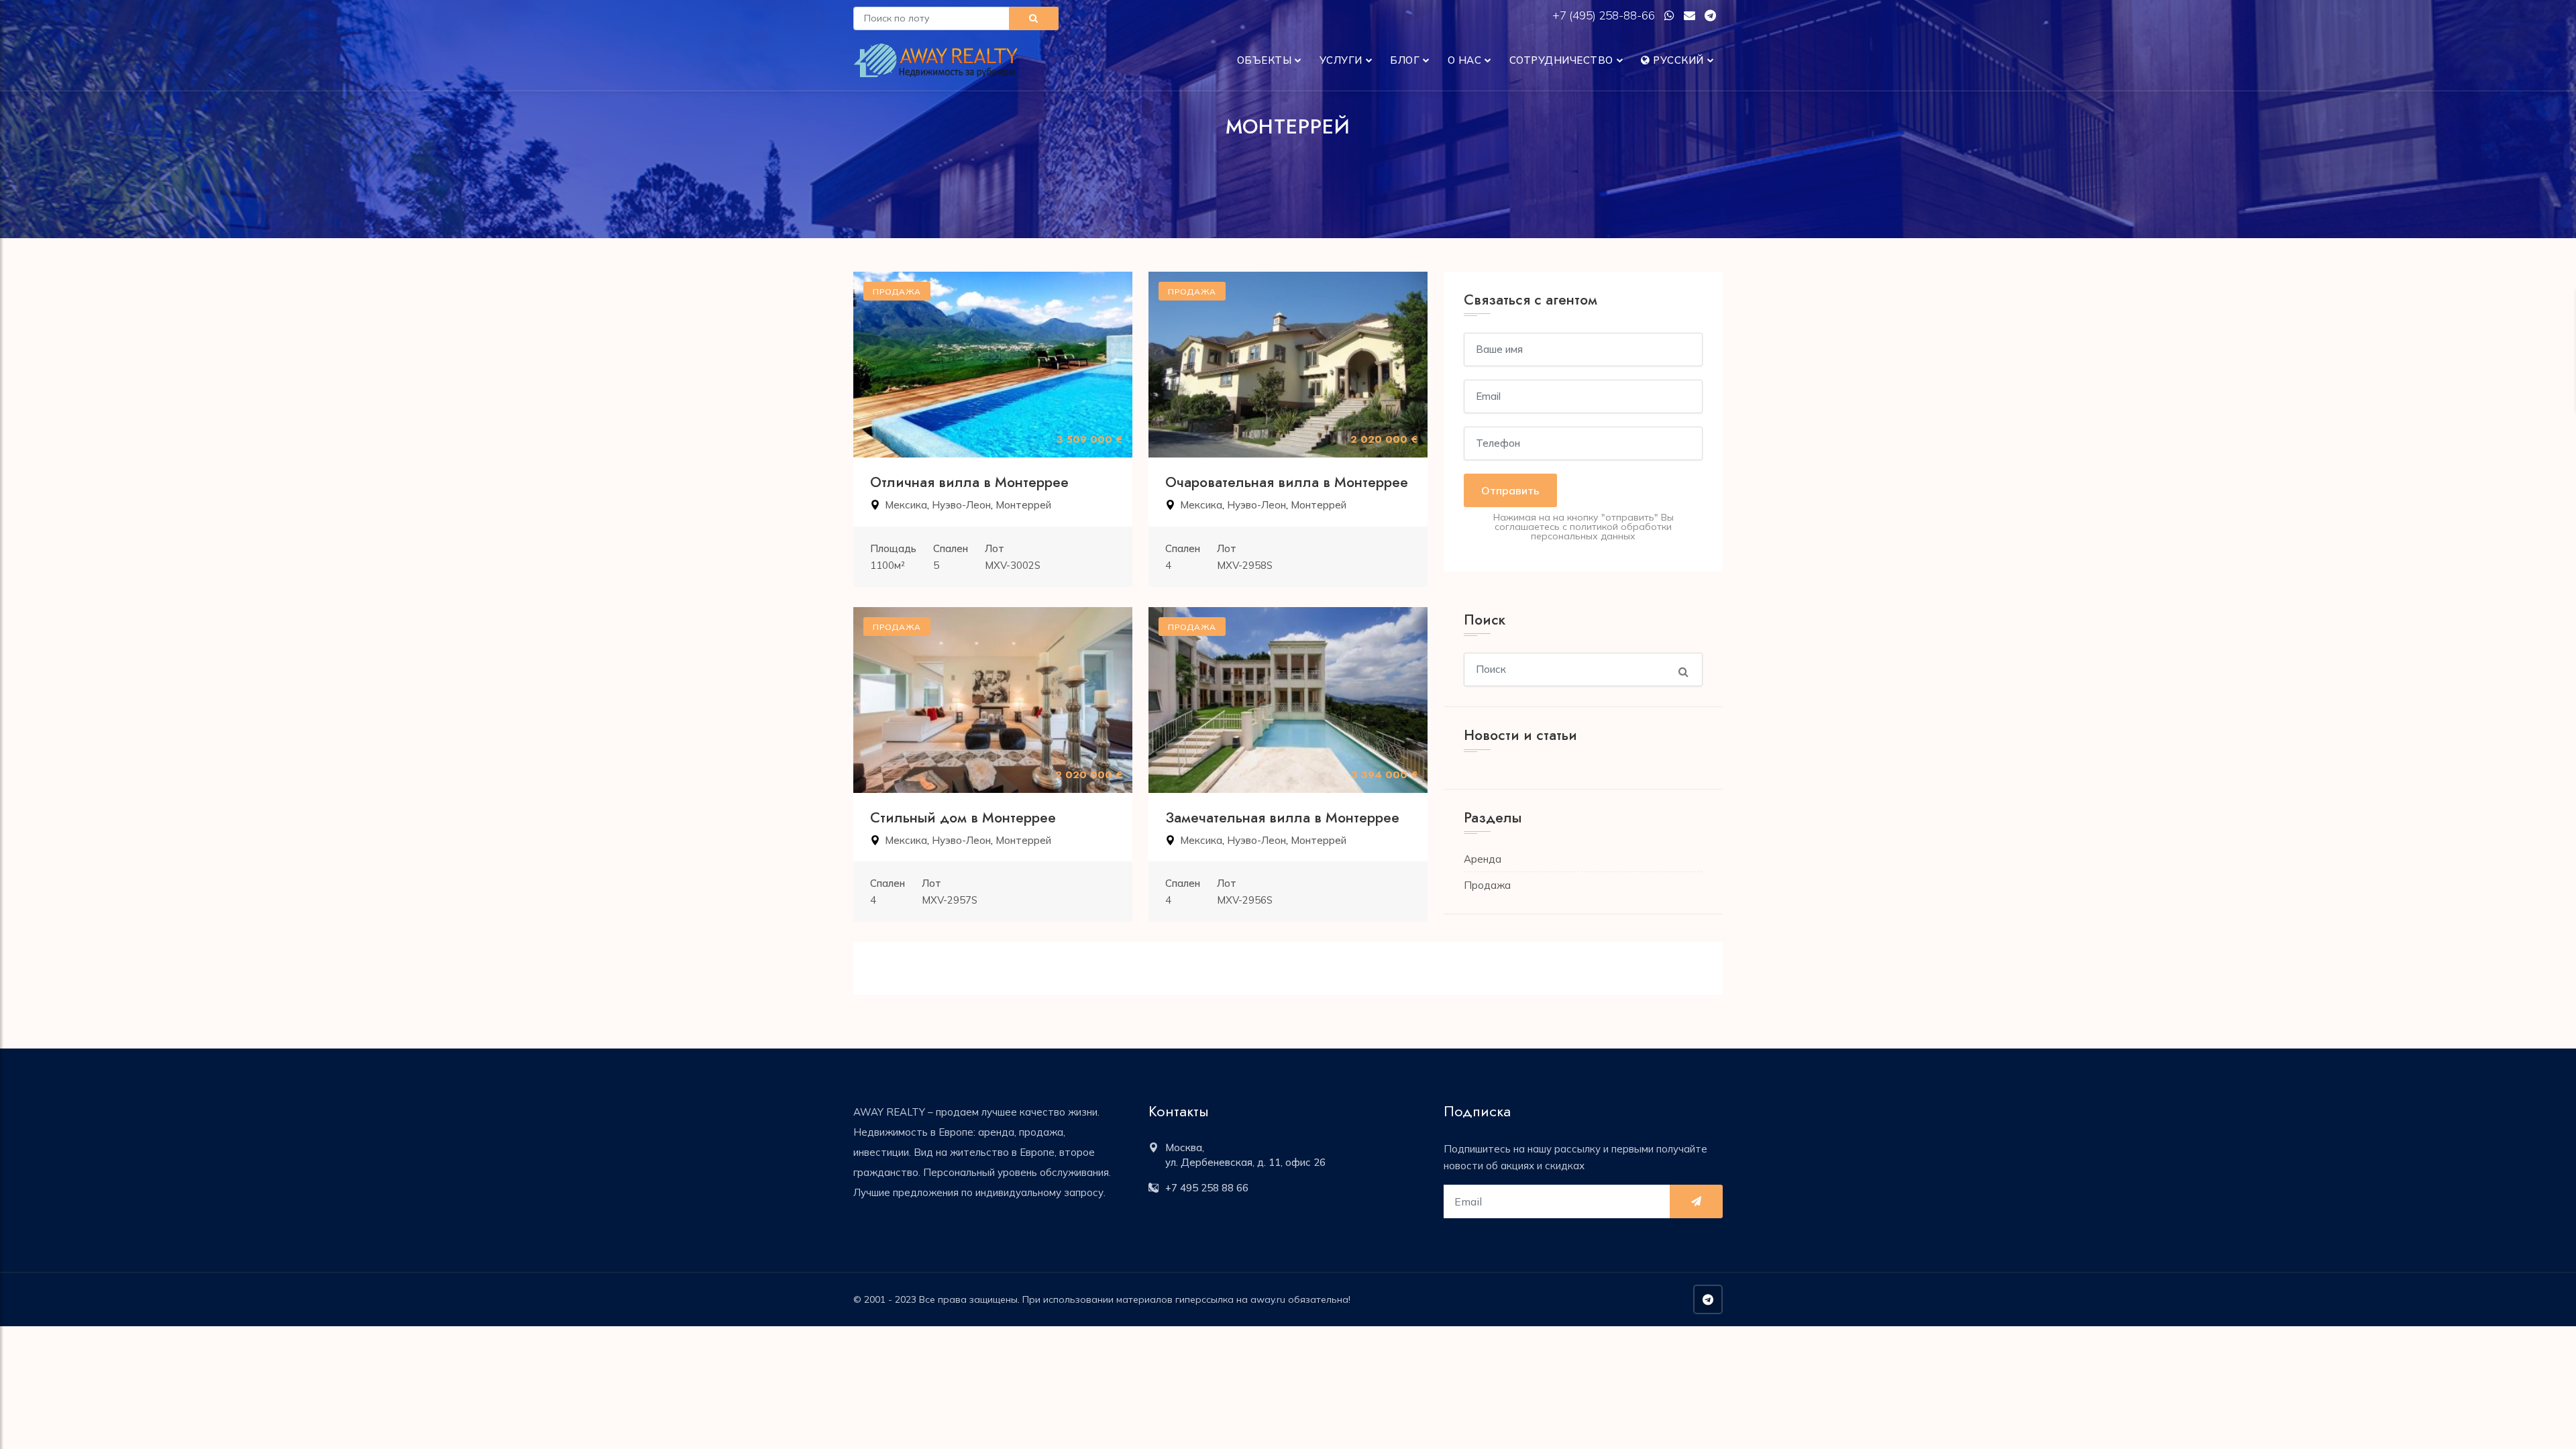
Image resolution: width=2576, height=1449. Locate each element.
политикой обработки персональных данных (1601, 531)
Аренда (1483, 859)
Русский (1677, 60)
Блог (1405, 60)
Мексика (906, 505)
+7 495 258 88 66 (1207, 1188)
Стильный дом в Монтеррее (963, 818)
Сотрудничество (1561, 60)
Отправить (1510, 490)
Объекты (1265, 60)
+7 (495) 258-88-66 (1605, 15)
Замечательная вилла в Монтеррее (1282, 818)
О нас (1465, 60)
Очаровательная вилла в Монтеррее (1287, 482)
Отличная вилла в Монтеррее (969, 482)
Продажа (1487, 885)
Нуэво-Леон (961, 505)
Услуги (1341, 60)
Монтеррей (1023, 505)
